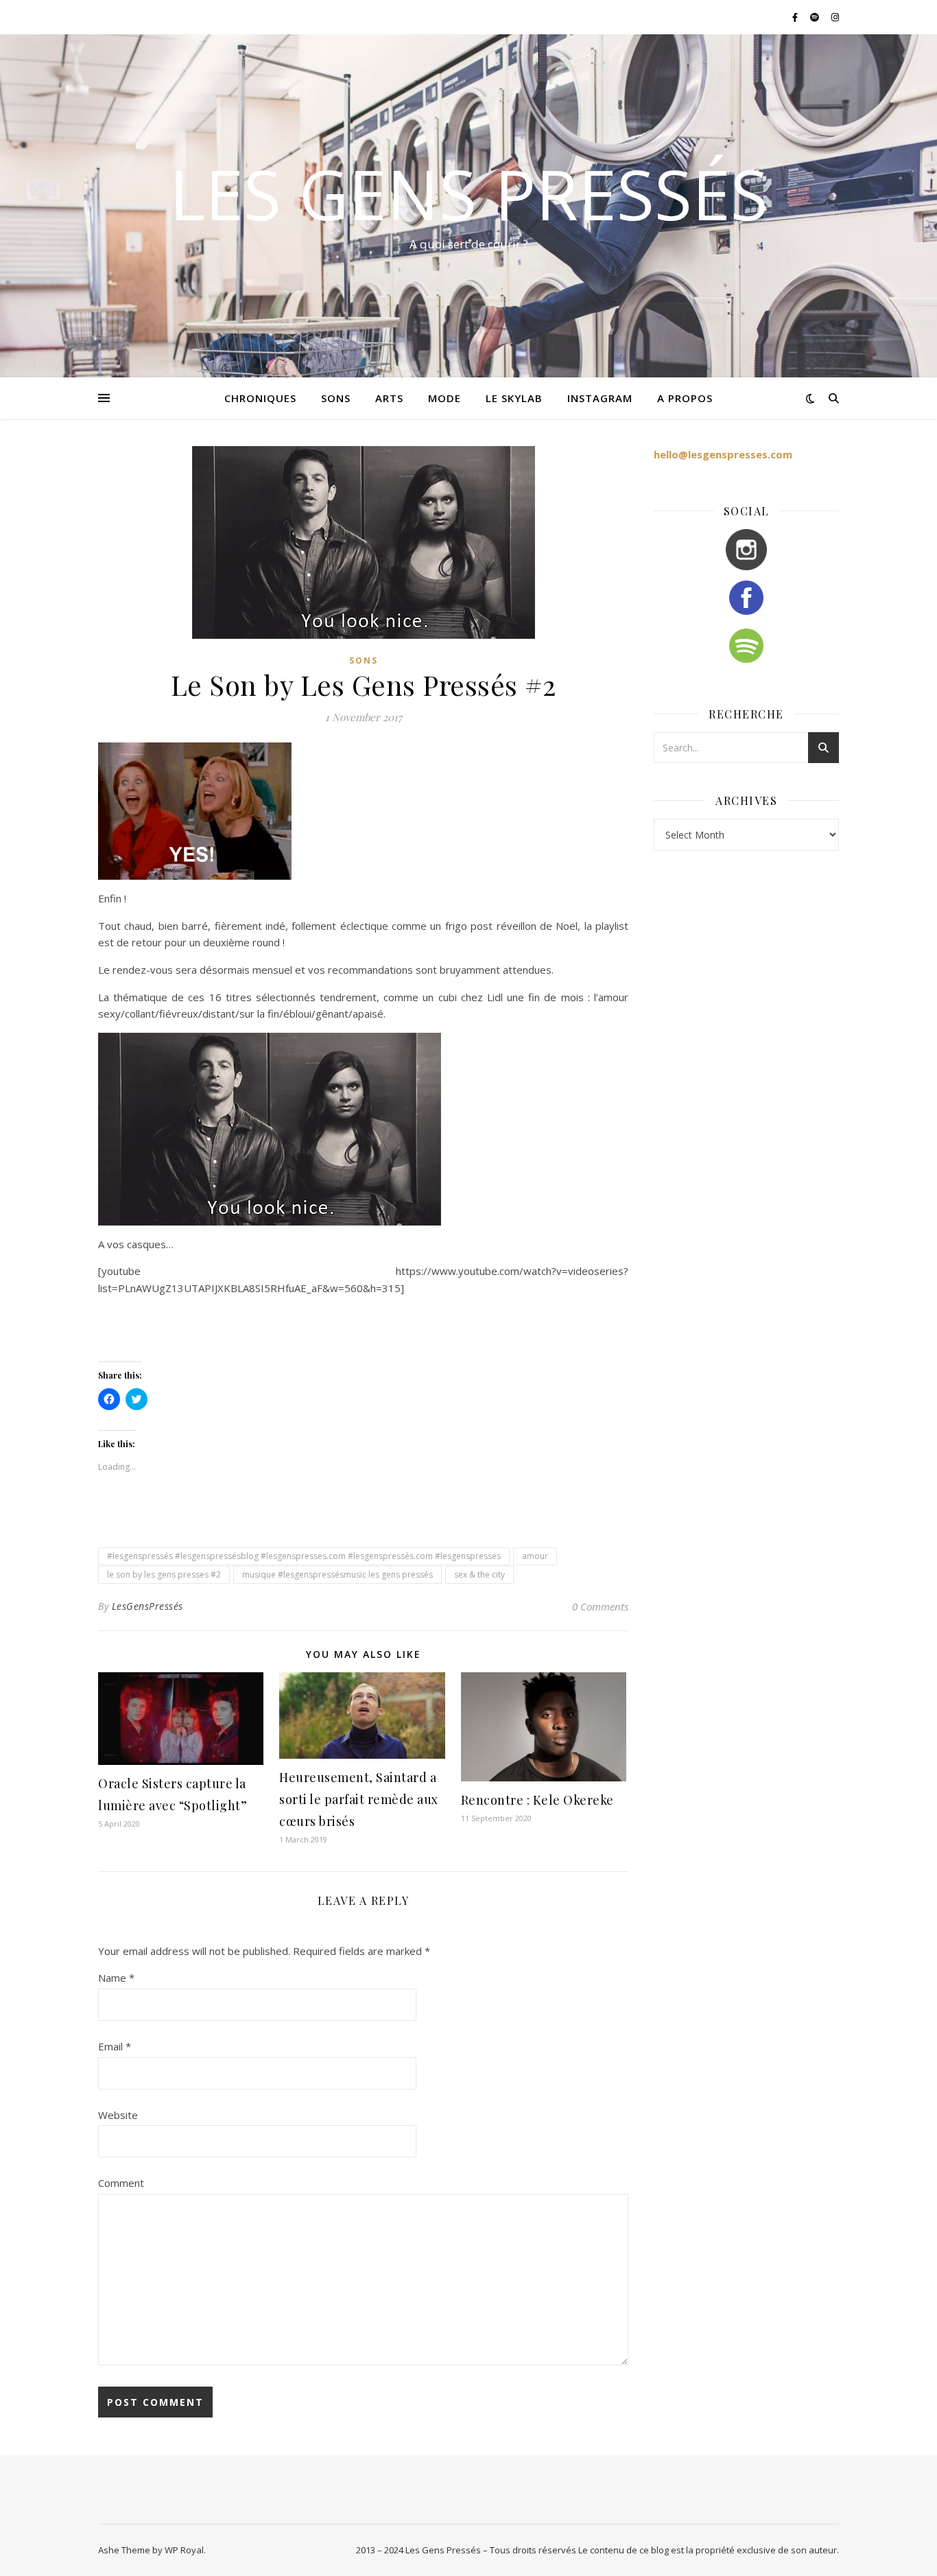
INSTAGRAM (600, 398)
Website (118, 2115)
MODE (444, 398)
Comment (121, 2183)
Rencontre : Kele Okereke (537, 1800)
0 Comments (600, 1606)
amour (535, 1556)
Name (116, 1978)
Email (115, 2046)
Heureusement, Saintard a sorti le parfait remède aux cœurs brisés (359, 1799)
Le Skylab (514, 398)
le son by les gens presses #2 (164, 1574)
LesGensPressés (147, 1606)
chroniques (260, 398)
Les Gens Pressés (469, 194)
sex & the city (479, 1574)
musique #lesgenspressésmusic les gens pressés (337, 1574)
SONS (336, 398)
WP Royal (184, 2550)
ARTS (389, 398)
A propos (685, 398)
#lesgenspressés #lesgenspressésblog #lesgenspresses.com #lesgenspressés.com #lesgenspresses (304, 1556)
